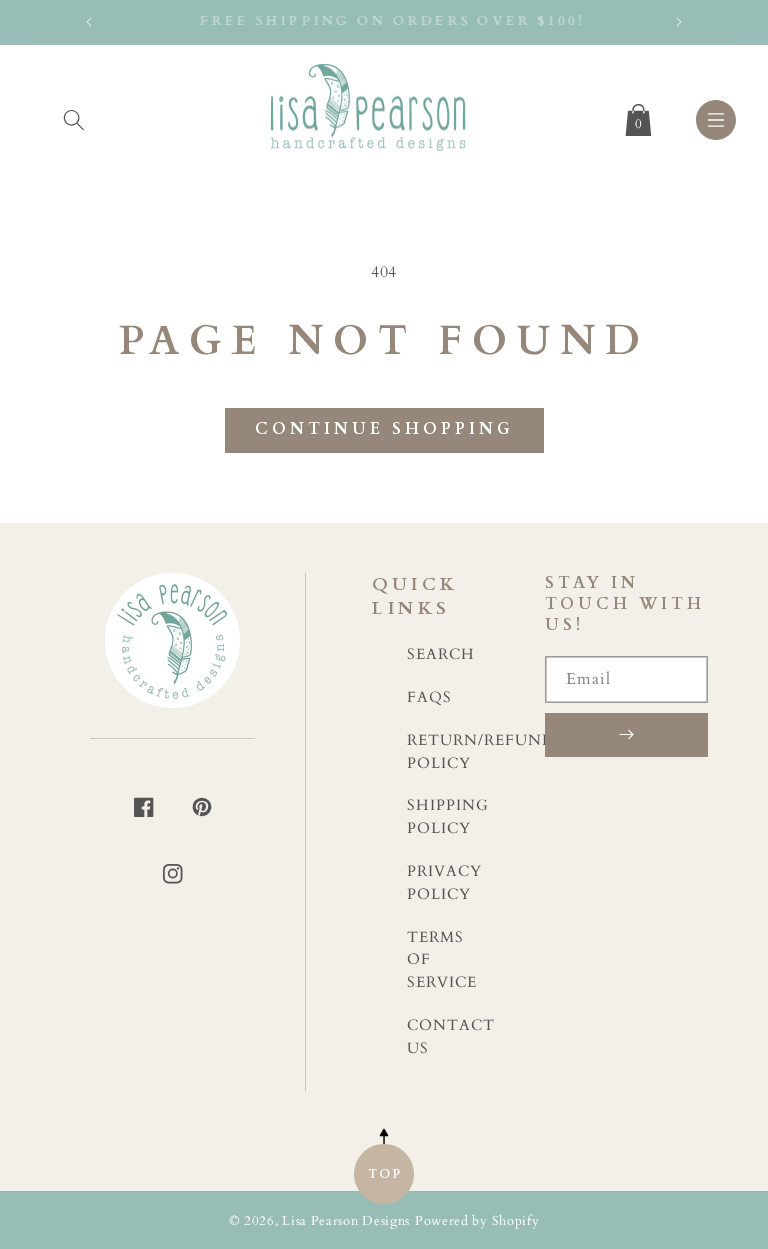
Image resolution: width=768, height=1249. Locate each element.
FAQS (429, 697)
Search (441, 654)
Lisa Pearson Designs (346, 1221)
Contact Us (451, 1037)
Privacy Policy (444, 883)
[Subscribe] (626, 735)
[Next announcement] (679, 22)
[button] (74, 116)
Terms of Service (442, 960)
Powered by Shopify (477, 1221)
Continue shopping (384, 429)
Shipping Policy (448, 817)
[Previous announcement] (89, 22)
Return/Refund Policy (481, 752)
